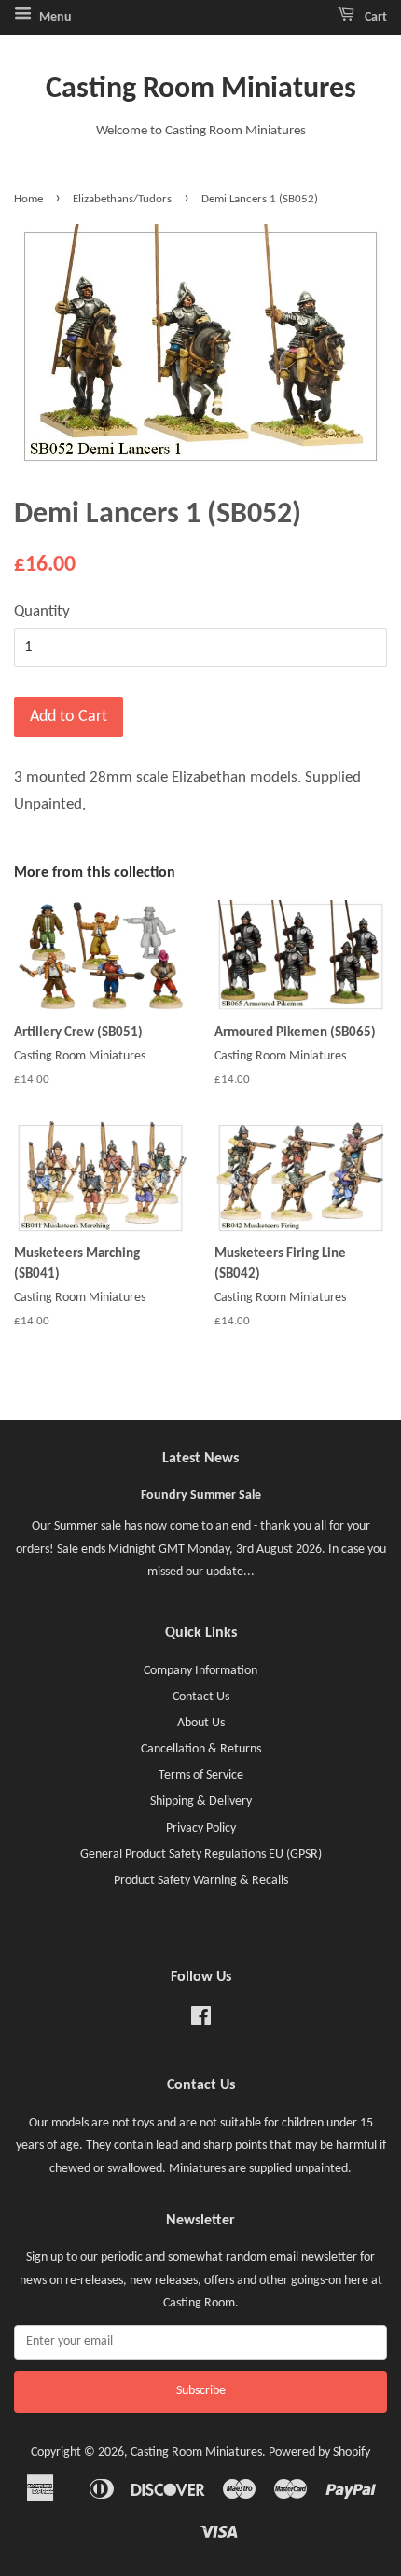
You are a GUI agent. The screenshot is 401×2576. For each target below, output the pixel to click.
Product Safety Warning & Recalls (201, 1881)
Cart (374, 17)
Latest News (200, 1459)
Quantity (42, 611)
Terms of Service (201, 1775)
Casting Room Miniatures (201, 90)
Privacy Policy (201, 1828)
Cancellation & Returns (201, 1749)
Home (28, 199)
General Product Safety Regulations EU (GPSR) (201, 1855)
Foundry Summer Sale (201, 1496)
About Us (201, 1723)
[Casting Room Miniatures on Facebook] (201, 2021)
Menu (54, 17)
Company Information (200, 1671)
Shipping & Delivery (201, 1801)
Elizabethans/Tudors (122, 199)
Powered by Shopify (319, 2452)
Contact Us (201, 1697)
